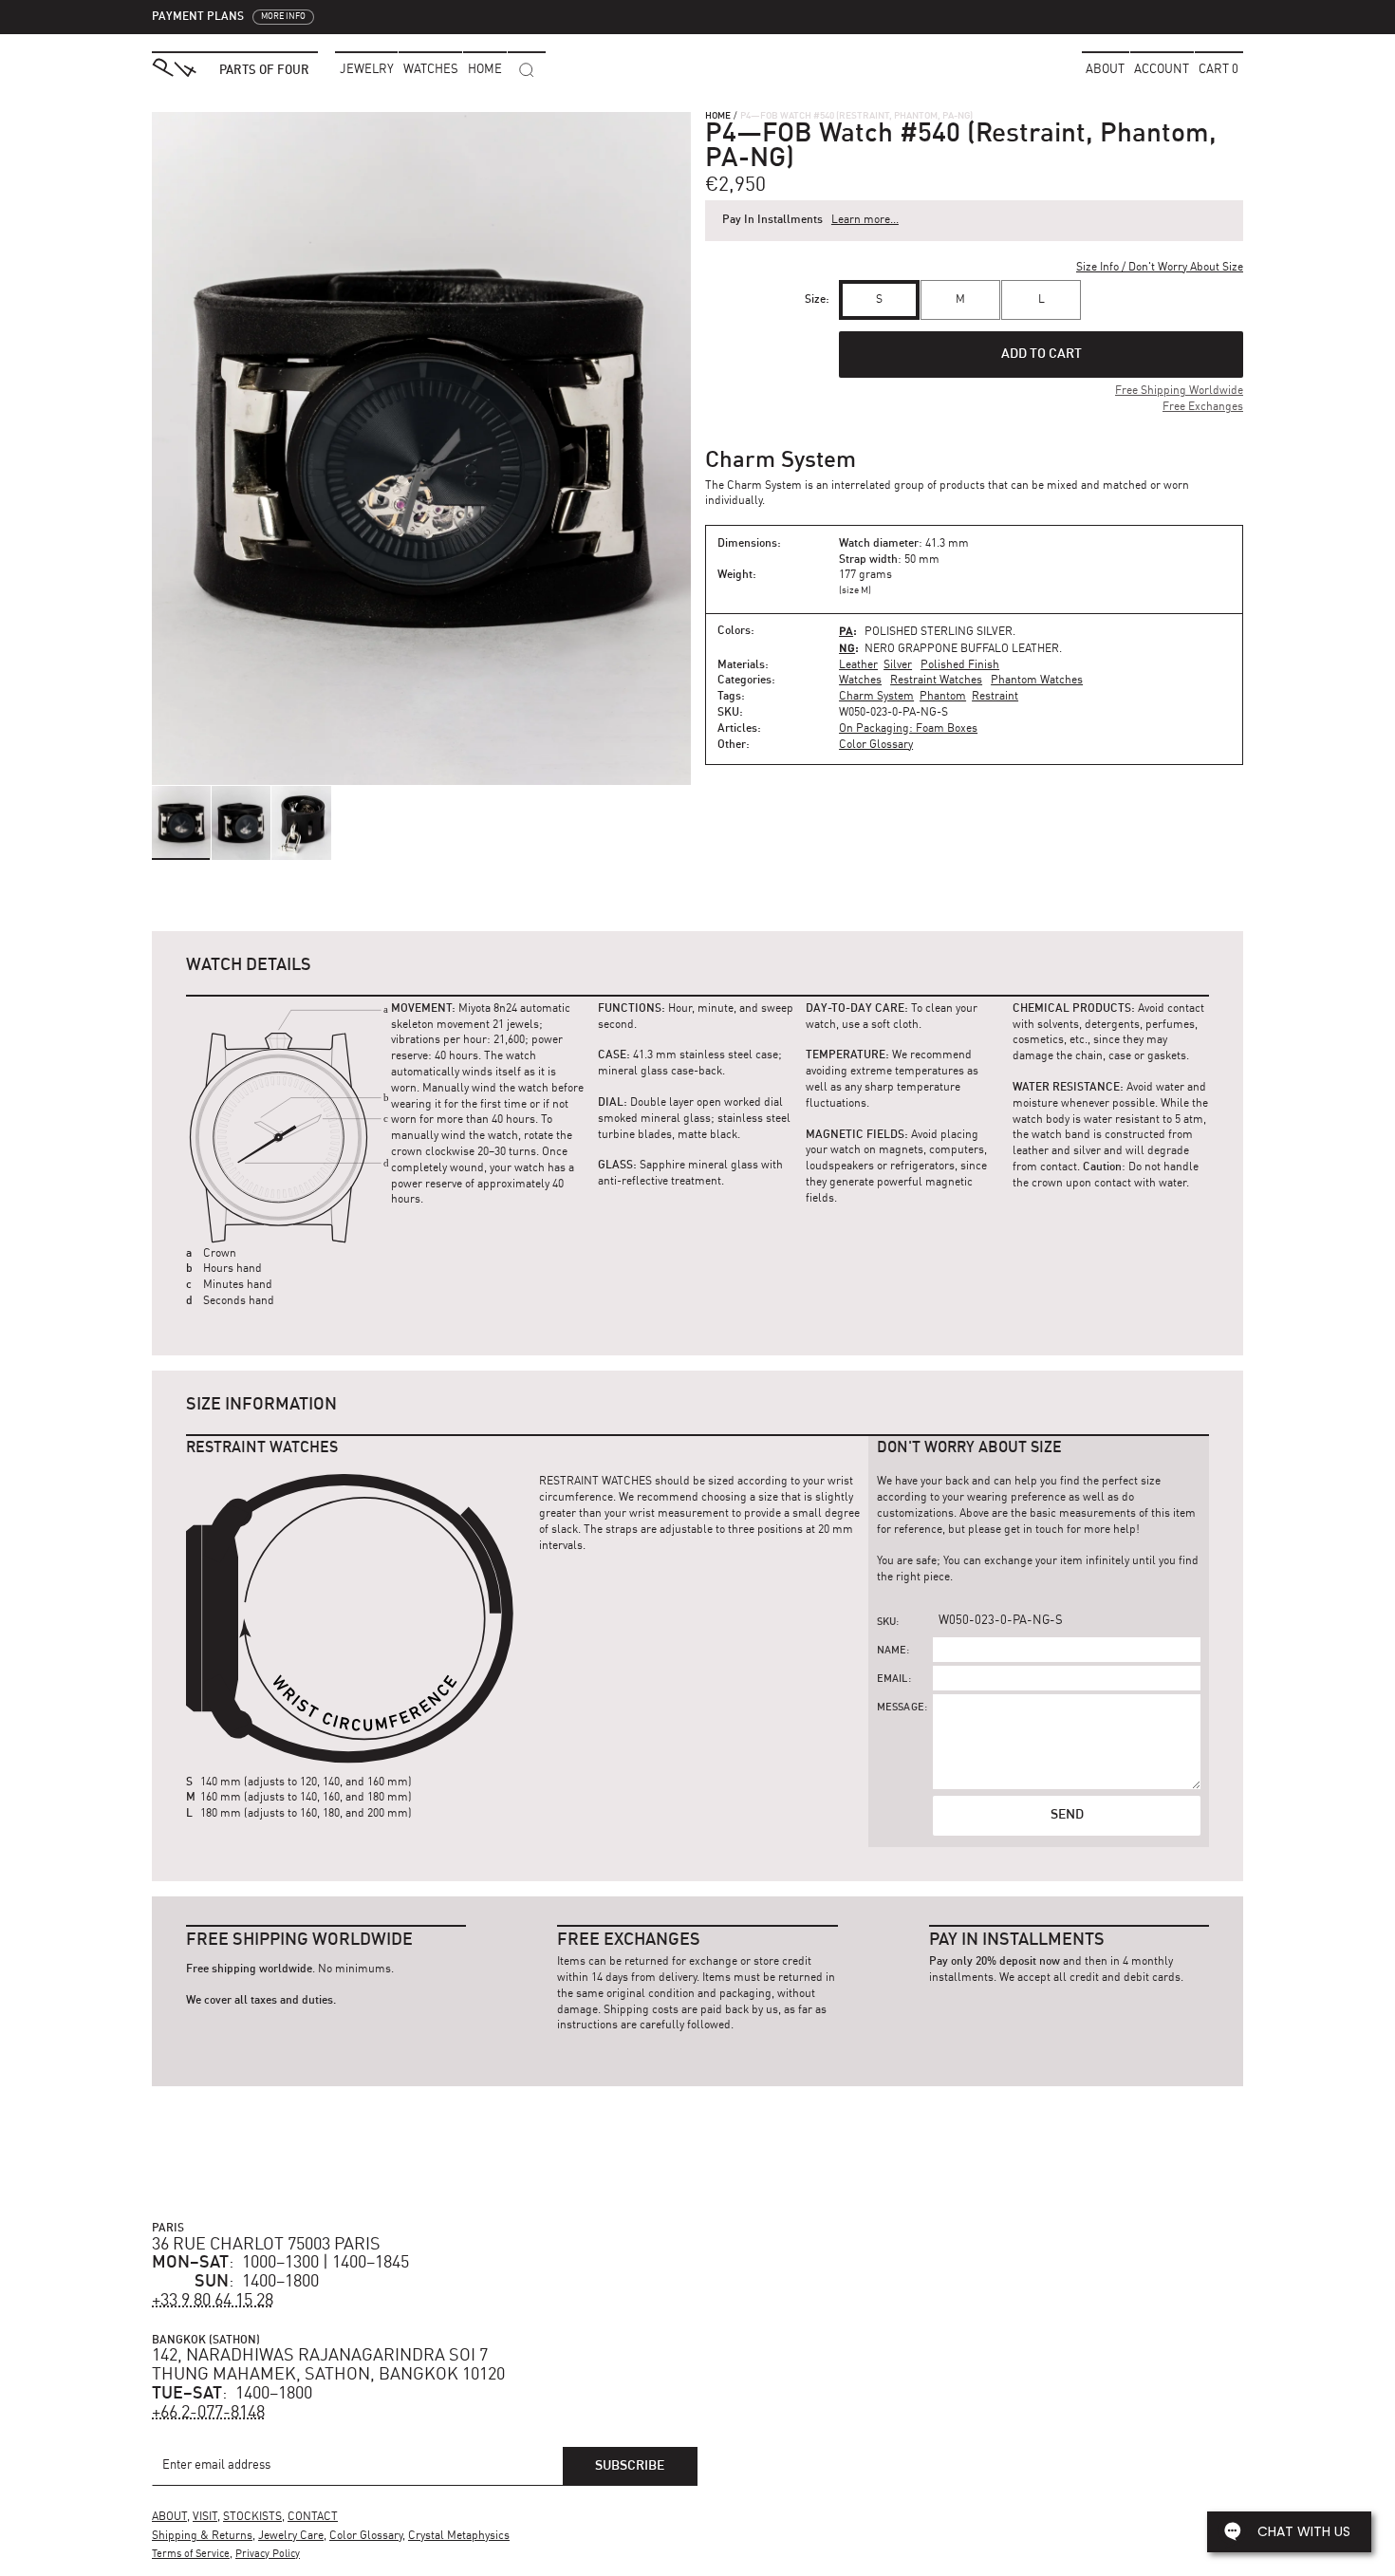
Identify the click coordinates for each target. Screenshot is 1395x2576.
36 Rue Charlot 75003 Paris (266, 2245)
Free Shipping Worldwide (1179, 391)
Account (1162, 70)
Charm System (876, 697)
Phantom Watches (1037, 681)
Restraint (995, 697)
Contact (313, 2517)
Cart (1218, 70)
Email (893, 1680)
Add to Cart (1042, 354)
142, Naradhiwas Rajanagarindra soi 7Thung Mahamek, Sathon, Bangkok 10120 (328, 2365)
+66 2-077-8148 (208, 2413)
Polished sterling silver (939, 632)
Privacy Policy (268, 2555)
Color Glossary (876, 745)
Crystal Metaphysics (459, 2536)
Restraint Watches (936, 681)
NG (847, 648)
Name (892, 1651)
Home (718, 116)
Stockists (252, 2517)
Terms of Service (191, 2555)
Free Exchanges (1203, 407)
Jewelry (367, 70)
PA (846, 631)
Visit (205, 2517)
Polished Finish (960, 665)
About (1105, 70)
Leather (858, 665)
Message (901, 1708)
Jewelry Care (291, 2536)
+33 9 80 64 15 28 (213, 2301)
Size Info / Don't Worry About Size (1160, 268)
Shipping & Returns (202, 2536)
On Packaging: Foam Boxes (908, 729)
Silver (898, 665)
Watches (860, 681)
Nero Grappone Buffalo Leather (962, 649)
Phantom (943, 697)
